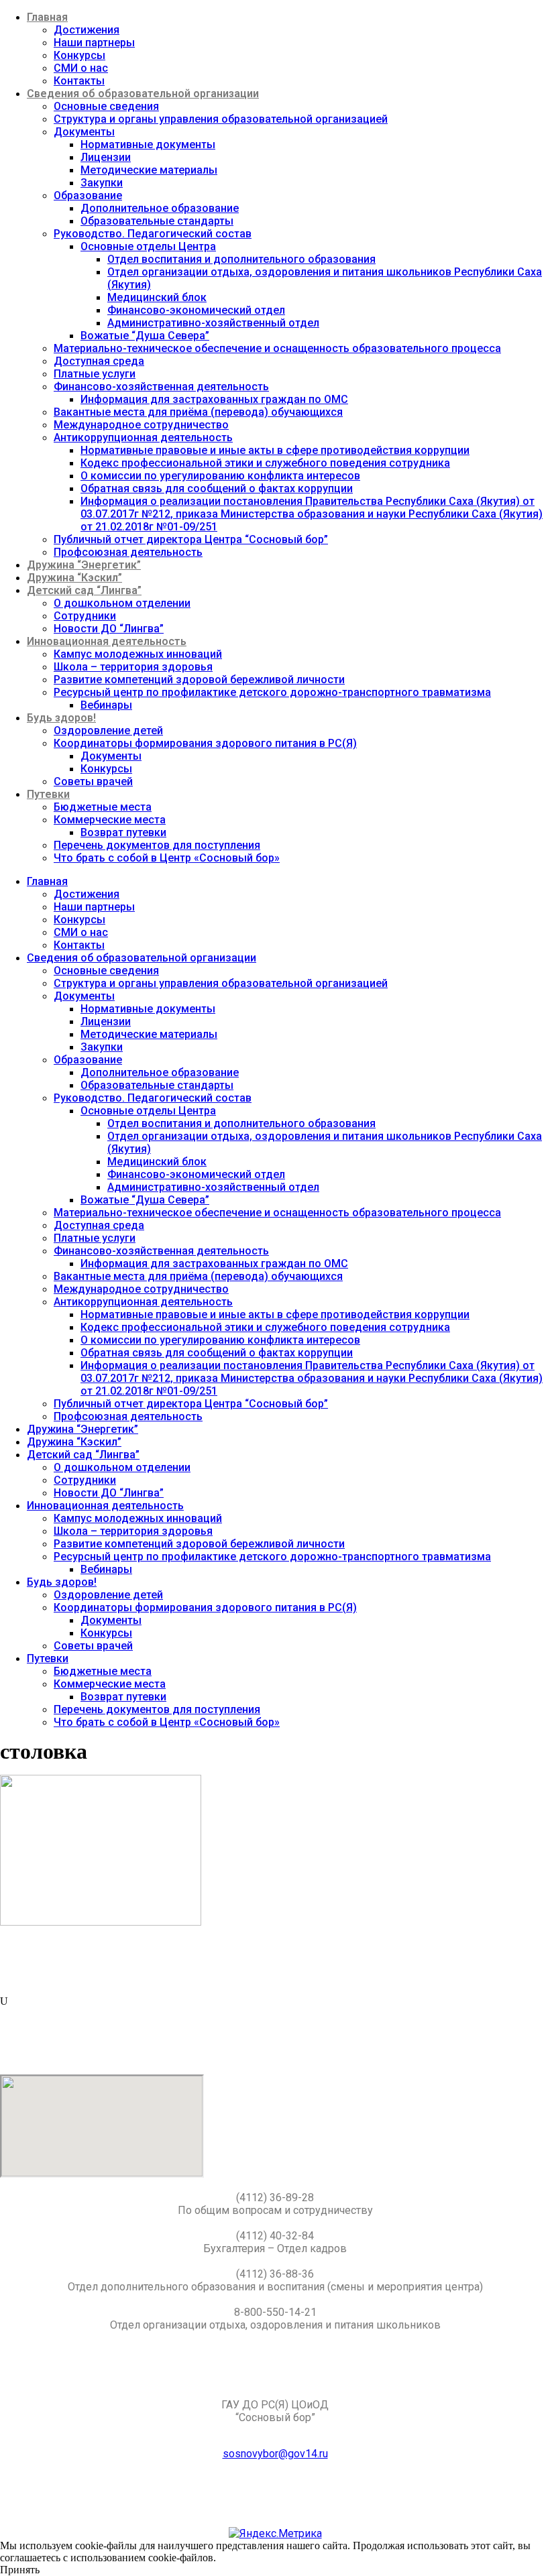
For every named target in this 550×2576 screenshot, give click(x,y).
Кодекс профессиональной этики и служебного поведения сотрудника (265, 463)
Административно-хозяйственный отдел (213, 323)
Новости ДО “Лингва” (109, 629)
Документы (84, 132)
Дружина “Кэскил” (74, 578)
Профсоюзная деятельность (128, 552)
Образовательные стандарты (157, 221)
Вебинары (106, 705)
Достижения (87, 30)
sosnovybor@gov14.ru (275, 2454)
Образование (88, 195)
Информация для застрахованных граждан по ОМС (214, 399)
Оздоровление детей (108, 730)
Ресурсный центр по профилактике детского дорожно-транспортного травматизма (272, 692)
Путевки (48, 794)
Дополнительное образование (160, 208)
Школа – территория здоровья (133, 667)
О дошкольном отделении (122, 603)
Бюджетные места (103, 807)
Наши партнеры (94, 43)
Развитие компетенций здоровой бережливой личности (199, 680)
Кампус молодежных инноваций (138, 654)
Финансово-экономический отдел (196, 310)
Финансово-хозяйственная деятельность (161, 387)
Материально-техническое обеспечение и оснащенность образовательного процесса (277, 348)
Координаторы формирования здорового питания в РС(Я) (205, 743)
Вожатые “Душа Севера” (145, 336)
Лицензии (106, 157)
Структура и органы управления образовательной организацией (221, 119)
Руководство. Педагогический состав (153, 234)
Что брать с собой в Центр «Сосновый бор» (167, 858)
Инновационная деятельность (107, 641)
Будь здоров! (61, 718)
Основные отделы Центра (148, 246)
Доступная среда (99, 361)
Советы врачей (93, 781)
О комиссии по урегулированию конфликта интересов (220, 476)
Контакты (79, 81)
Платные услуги (95, 374)
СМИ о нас (81, 68)
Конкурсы (79, 55)
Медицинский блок (157, 297)
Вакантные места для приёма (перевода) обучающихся (198, 412)
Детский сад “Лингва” (84, 590)
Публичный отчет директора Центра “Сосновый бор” (191, 539)
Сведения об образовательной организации (143, 94)
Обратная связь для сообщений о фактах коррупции (217, 488)
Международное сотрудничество (141, 425)
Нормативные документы (148, 144)
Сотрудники (85, 616)
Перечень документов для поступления (157, 845)
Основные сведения (106, 106)
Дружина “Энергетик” (84, 565)
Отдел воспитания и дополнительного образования (241, 259)
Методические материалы (149, 170)
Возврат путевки (123, 832)
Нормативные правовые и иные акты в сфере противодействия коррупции (275, 450)
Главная (47, 17)
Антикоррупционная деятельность (143, 437)
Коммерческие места (110, 820)
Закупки (102, 183)
